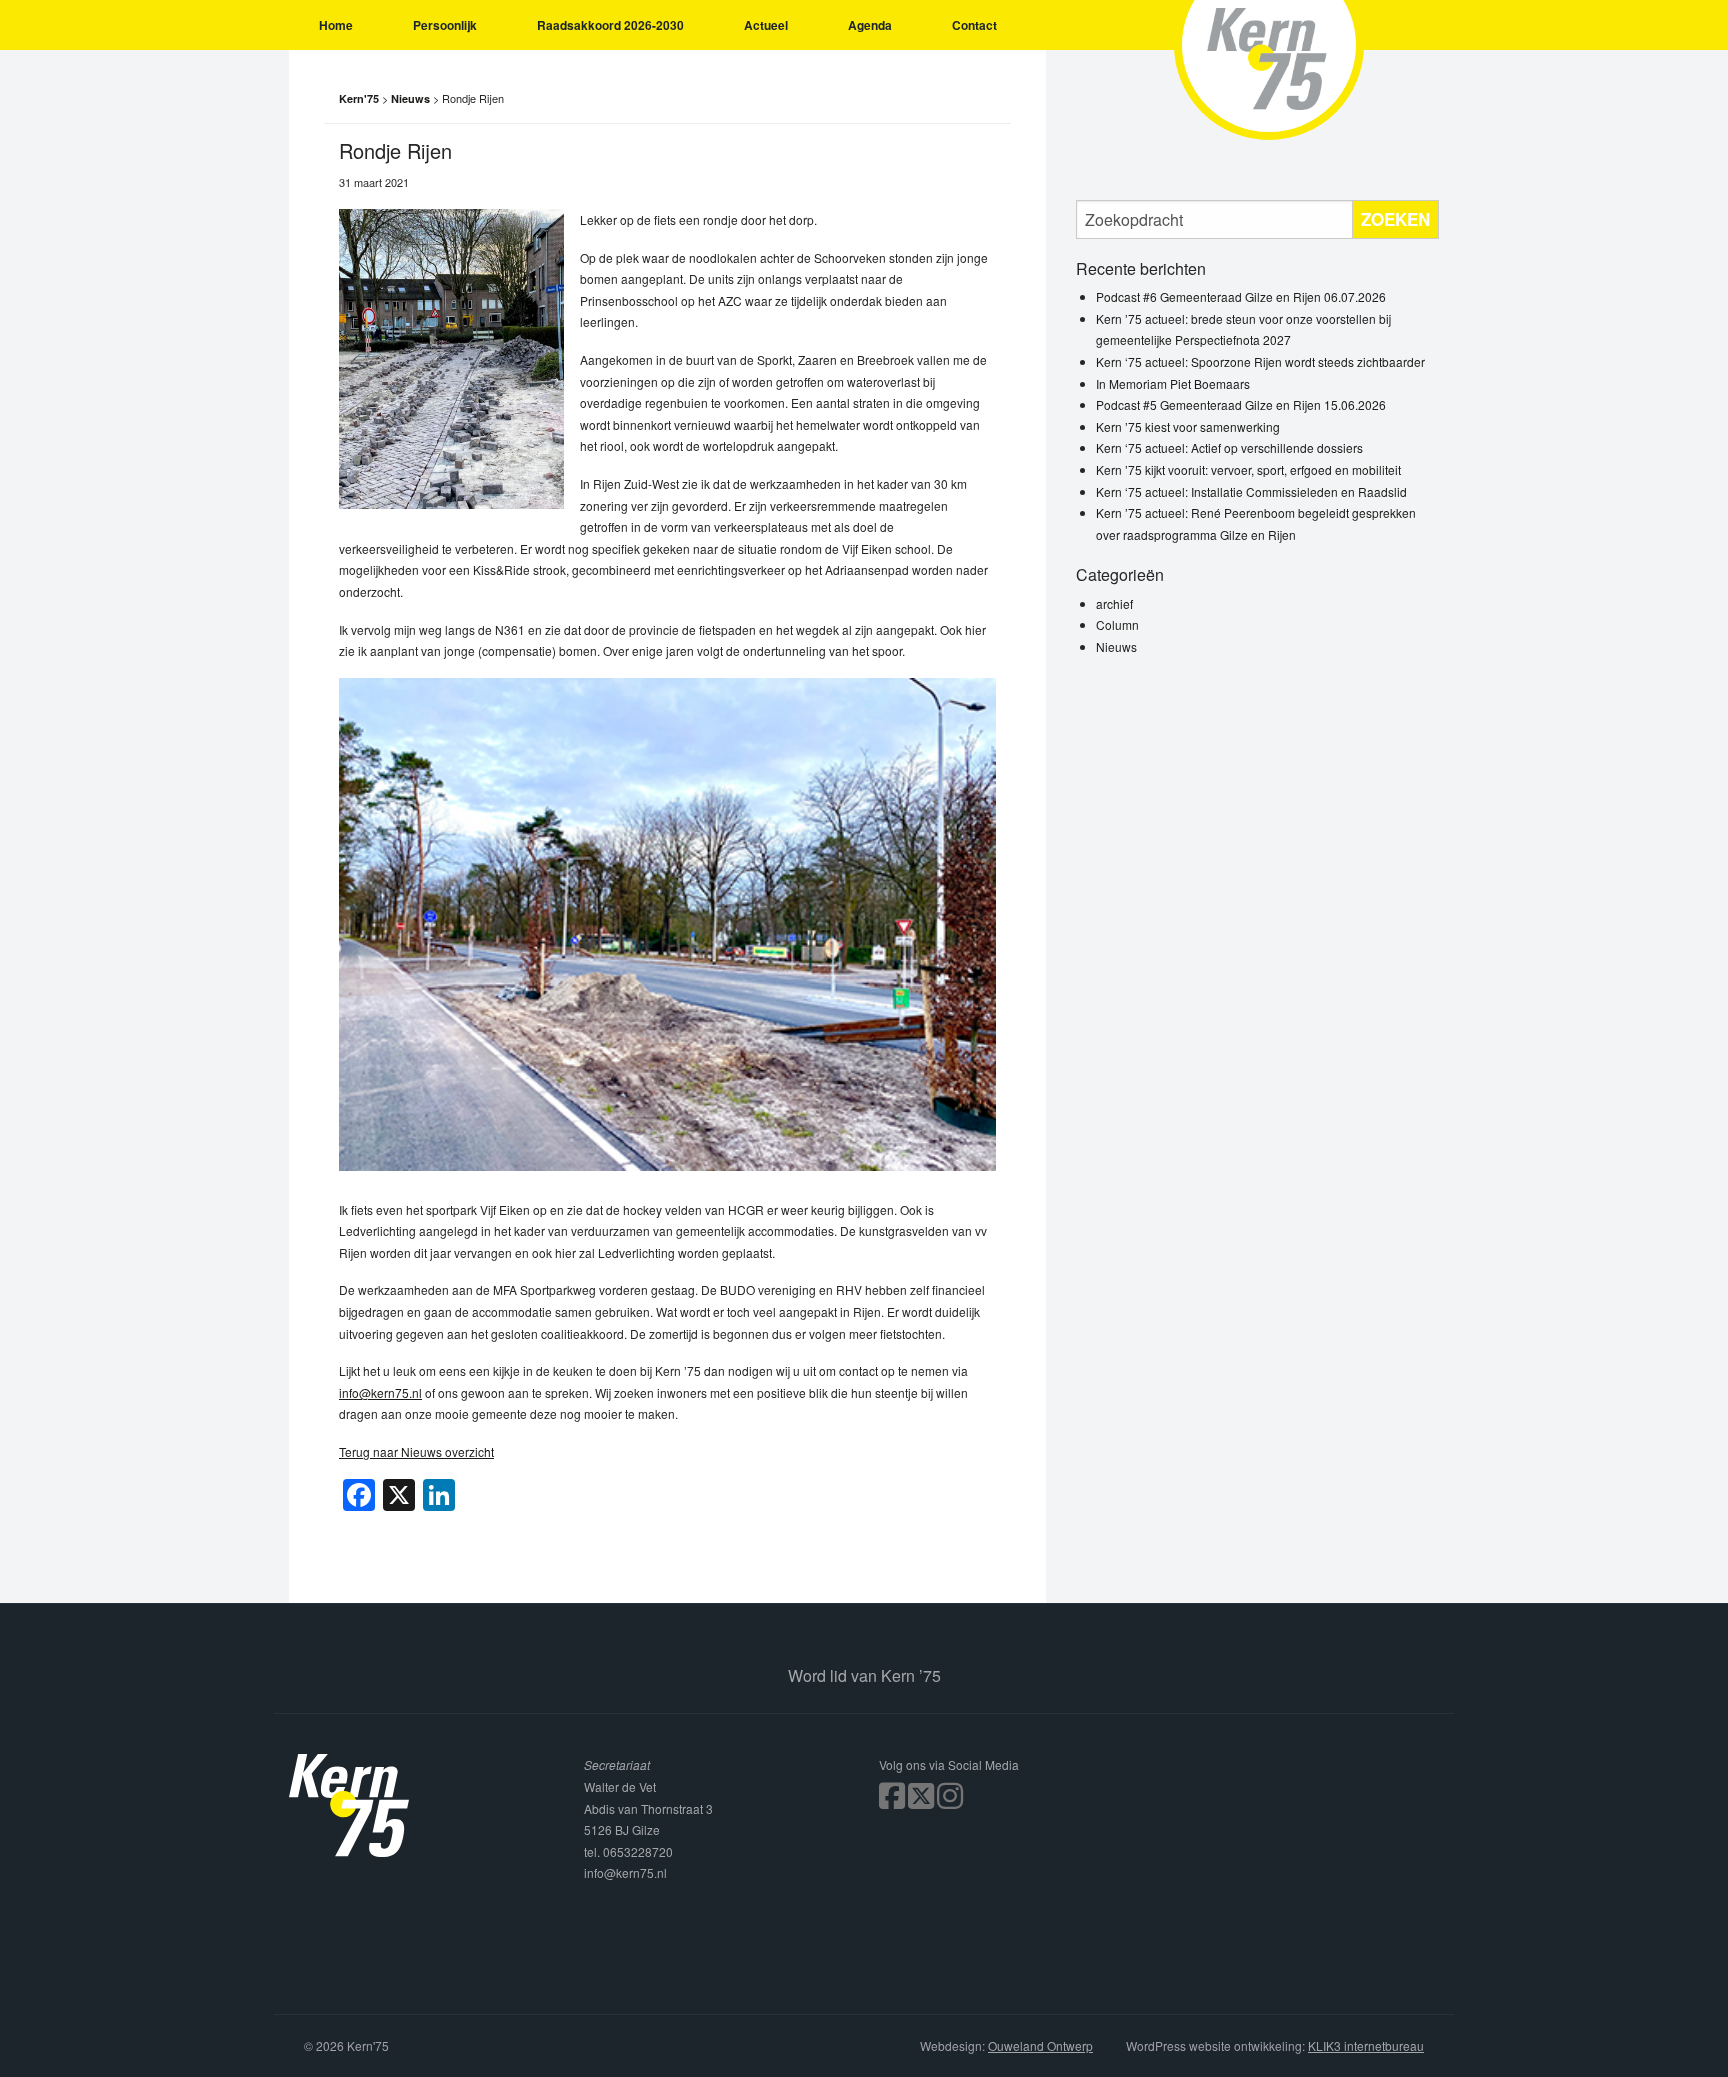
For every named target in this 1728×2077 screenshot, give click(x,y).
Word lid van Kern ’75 (864, 1675)
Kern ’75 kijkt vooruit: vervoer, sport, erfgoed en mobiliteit (1248, 469)
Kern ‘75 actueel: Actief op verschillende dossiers (1229, 447)
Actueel (766, 25)
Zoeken (1395, 219)
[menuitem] (336, 25)
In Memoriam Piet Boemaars (1173, 383)
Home (336, 25)
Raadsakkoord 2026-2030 (610, 25)
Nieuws (1116, 646)
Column (1117, 624)
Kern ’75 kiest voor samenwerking (1188, 426)
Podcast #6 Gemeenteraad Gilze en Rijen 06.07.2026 (1241, 296)
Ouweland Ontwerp (1040, 2045)
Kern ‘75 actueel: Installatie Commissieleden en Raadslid (1251, 491)
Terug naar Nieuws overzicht (416, 1451)
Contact (974, 25)
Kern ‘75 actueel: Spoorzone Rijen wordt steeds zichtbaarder (1260, 361)
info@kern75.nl (380, 1392)
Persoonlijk (445, 25)
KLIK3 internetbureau (1366, 2045)
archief (1114, 603)
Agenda (870, 25)
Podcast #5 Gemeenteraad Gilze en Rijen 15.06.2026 (1241, 404)
